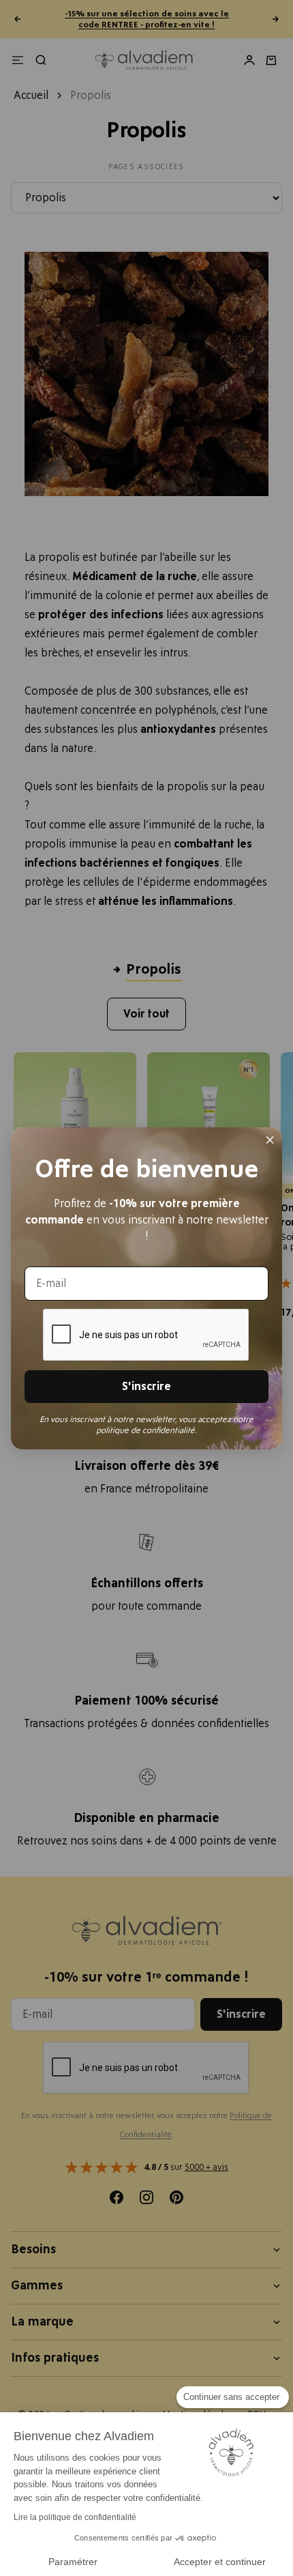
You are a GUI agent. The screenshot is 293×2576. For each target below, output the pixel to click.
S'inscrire (146, 1387)
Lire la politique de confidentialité (75, 2517)
